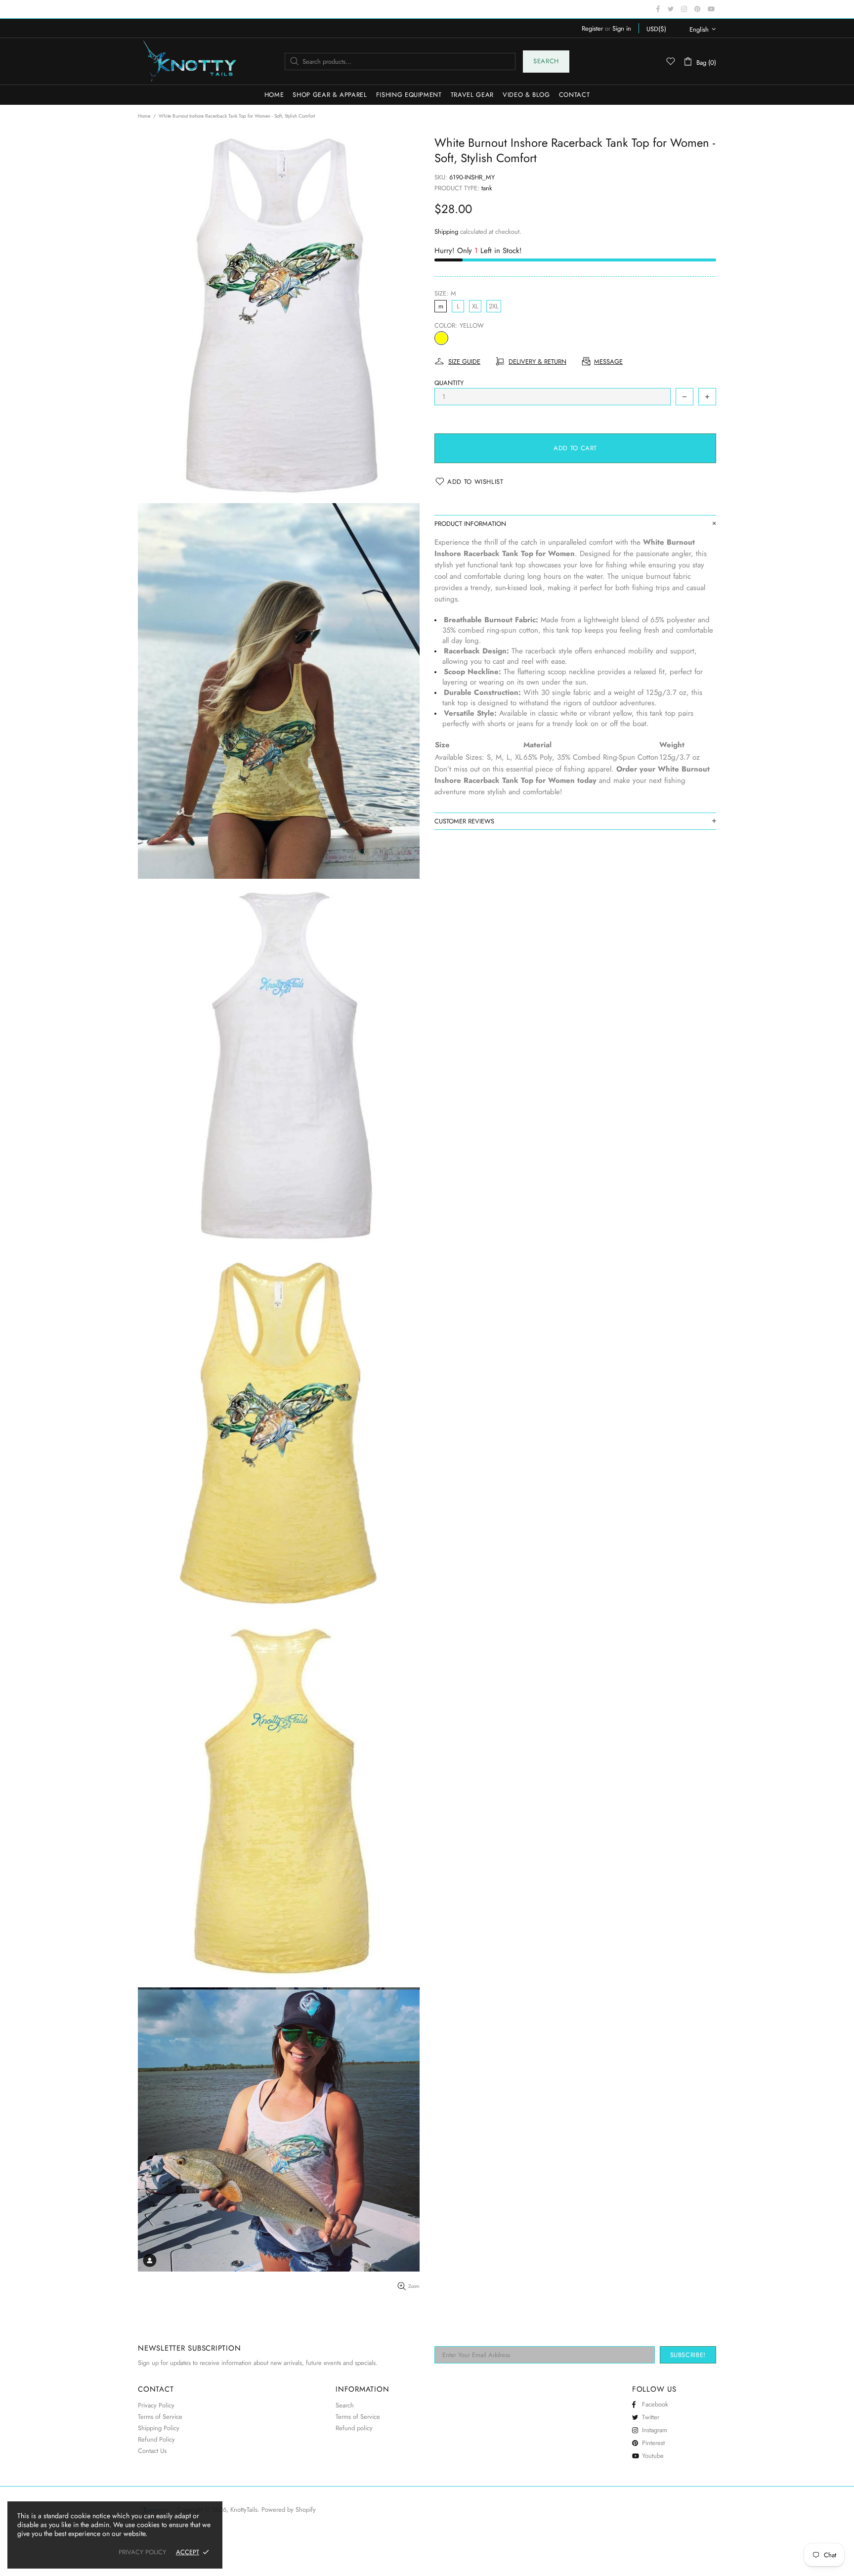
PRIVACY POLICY (142, 2552)
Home (144, 116)
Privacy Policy (156, 2405)
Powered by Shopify (289, 2510)
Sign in (622, 28)
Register (592, 28)
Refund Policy (156, 2439)
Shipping (446, 232)
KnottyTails (190, 61)
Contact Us (152, 2451)
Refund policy (354, 2428)
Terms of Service (160, 2417)
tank (487, 188)
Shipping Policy (159, 2428)
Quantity (449, 383)
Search (546, 61)
